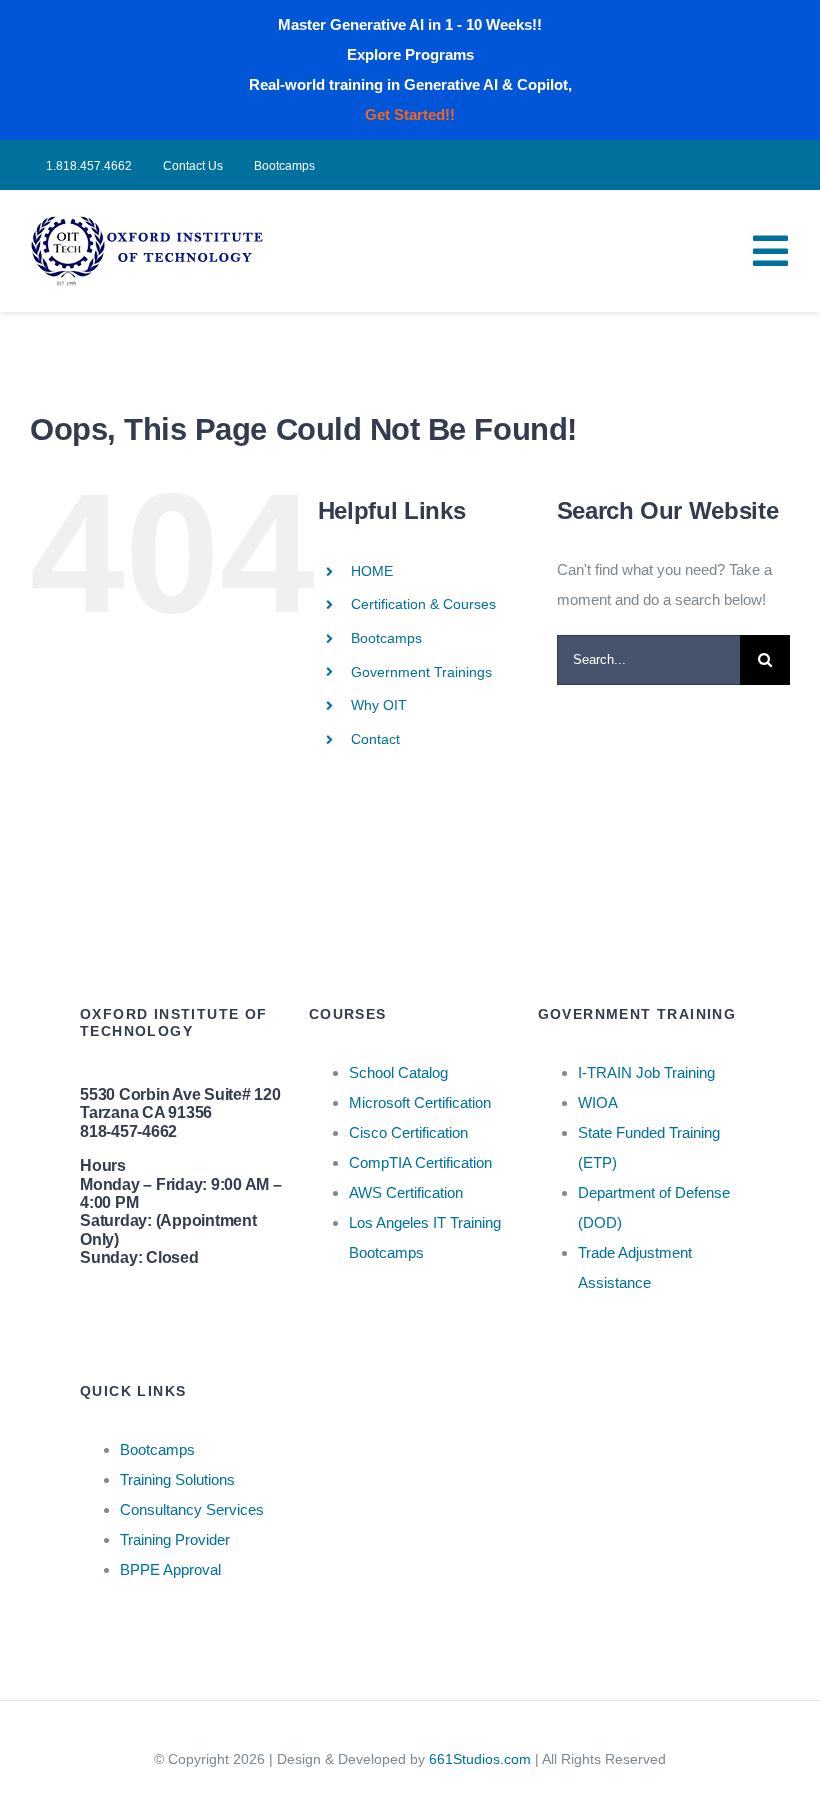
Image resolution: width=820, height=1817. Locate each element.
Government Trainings (421, 672)
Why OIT (379, 705)
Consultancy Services (192, 1509)
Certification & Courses (423, 604)
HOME (372, 571)
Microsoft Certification (420, 1102)
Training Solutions (177, 1479)
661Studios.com (480, 1759)
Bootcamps (386, 638)
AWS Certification (406, 1192)
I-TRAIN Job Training (646, 1072)
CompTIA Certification (420, 1162)
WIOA (598, 1102)
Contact (375, 739)
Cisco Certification (408, 1132)
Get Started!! (410, 114)
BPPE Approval (170, 1569)
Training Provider (175, 1539)
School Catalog (398, 1072)
